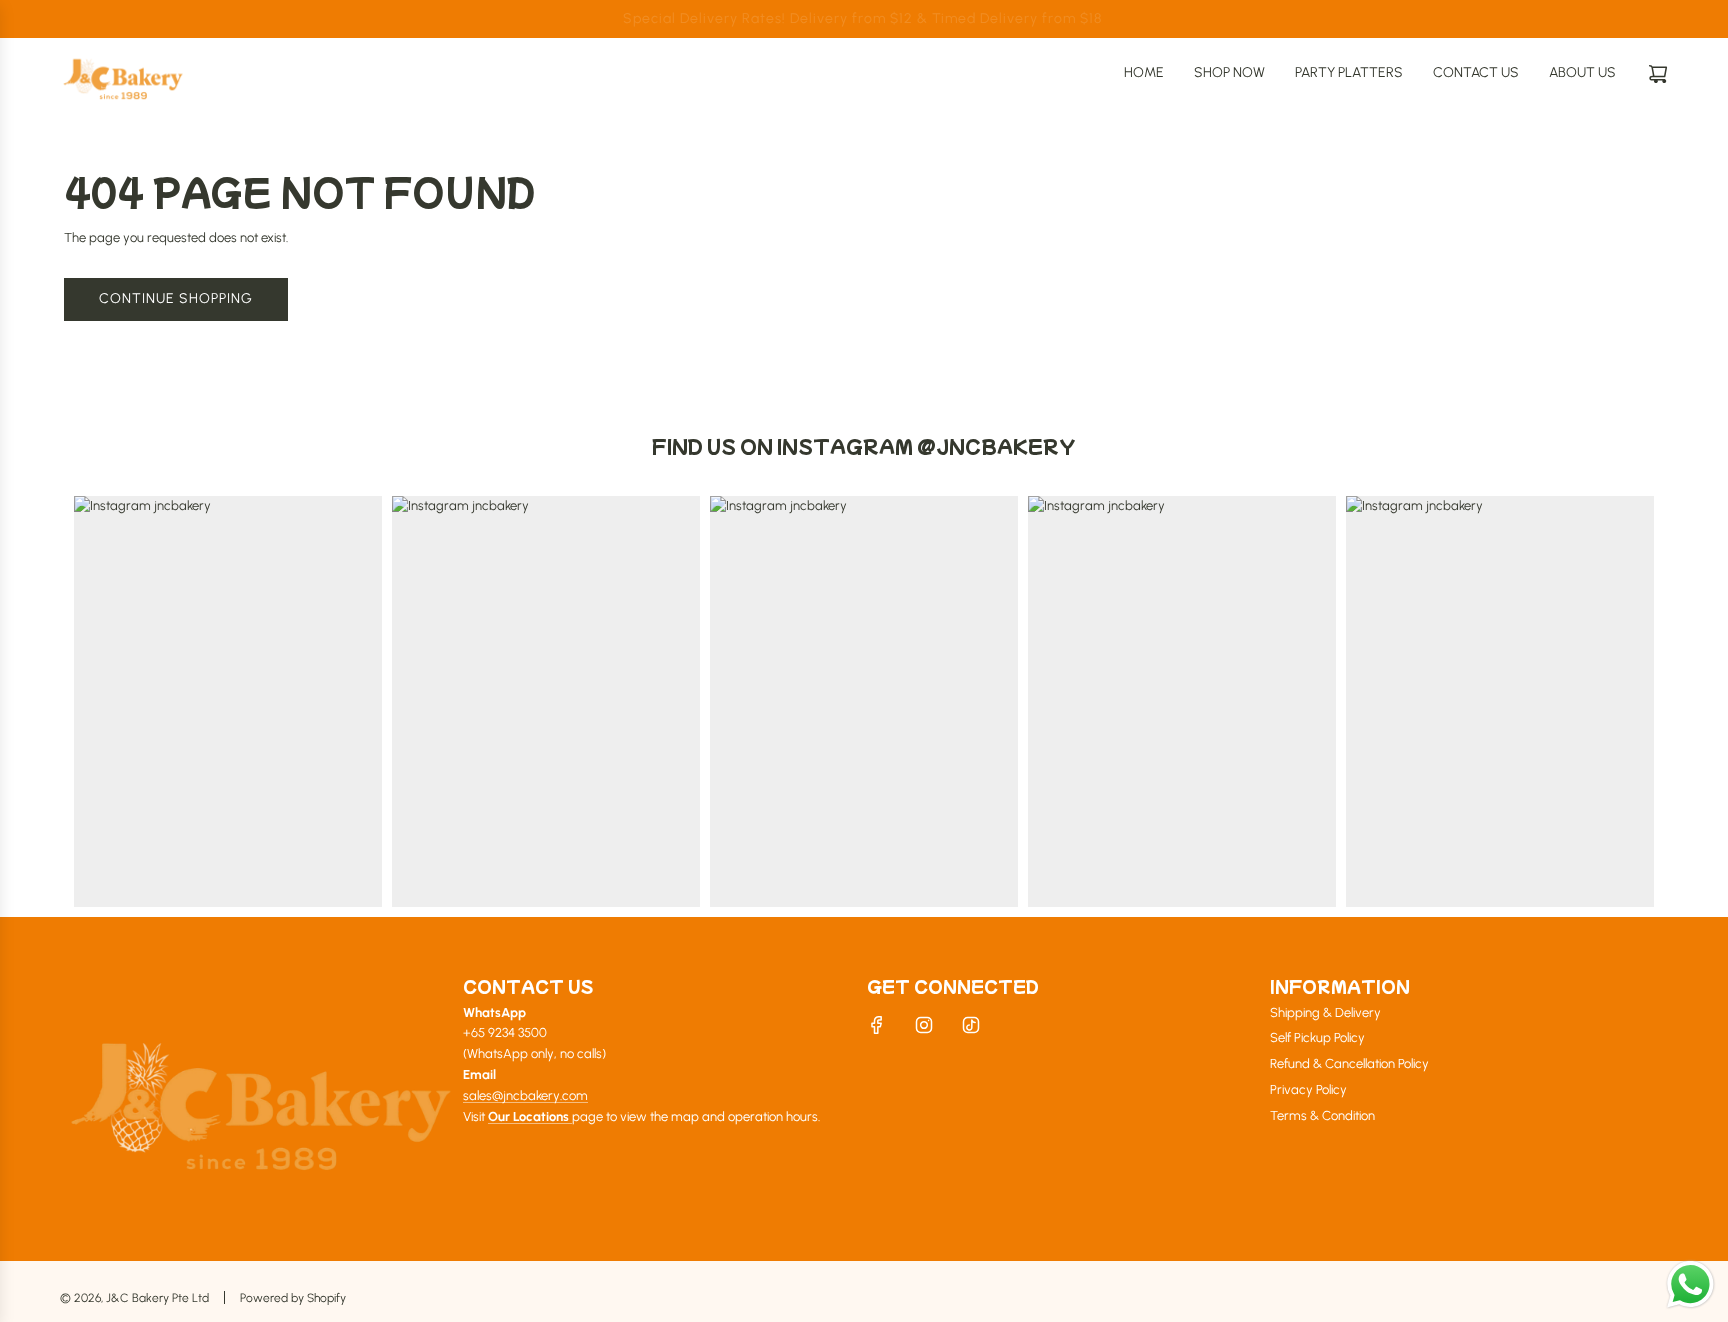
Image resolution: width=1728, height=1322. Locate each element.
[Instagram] (924, 1025)
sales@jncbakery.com (525, 1095)
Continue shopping (176, 298)
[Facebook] (877, 1025)
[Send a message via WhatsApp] (1690, 1284)
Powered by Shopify (293, 1298)
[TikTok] (971, 1025)
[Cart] (1658, 74)
